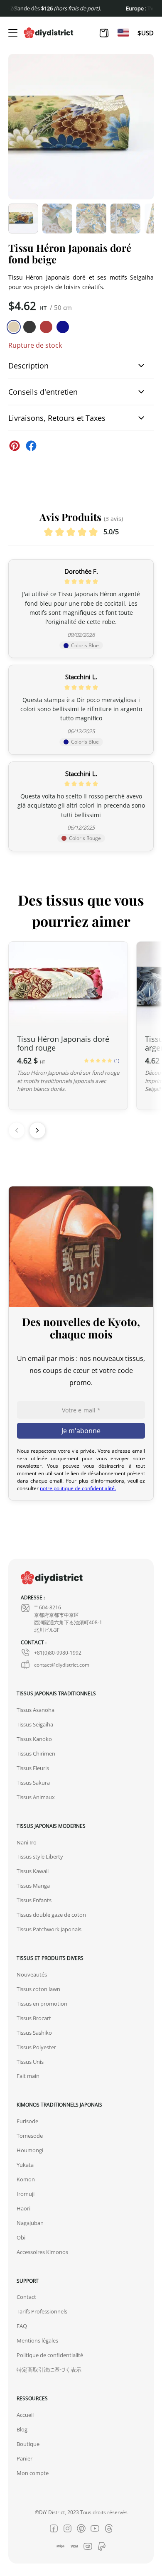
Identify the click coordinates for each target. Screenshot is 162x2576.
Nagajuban (30, 2223)
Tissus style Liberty (40, 1856)
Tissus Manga (33, 1886)
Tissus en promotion (42, 2004)
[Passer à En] (123, 33)
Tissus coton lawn (38, 1989)
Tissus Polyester (36, 2047)
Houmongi (30, 2150)
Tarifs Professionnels (42, 2311)
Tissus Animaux (36, 1797)
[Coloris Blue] (63, 327)
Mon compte (33, 2473)
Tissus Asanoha (36, 1710)
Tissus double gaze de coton (51, 1915)
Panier (25, 2458)
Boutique (28, 2444)
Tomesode (30, 2136)
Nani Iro (27, 1842)
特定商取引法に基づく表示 (49, 2370)
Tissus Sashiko (34, 2033)
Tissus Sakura (33, 1783)
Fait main (28, 2076)
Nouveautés (32, 1974)
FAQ (22, 2326)
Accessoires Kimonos (42, 2252)
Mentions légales (37, 2340)
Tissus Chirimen (36, 1753)
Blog (22, 2429)
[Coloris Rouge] (46, 327)
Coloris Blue (85, 645)
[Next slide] (37, 1130)
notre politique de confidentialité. (78, 1488)
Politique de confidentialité (50, 2355)
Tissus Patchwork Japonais (49, 1929)
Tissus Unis (30, 2062)
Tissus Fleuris (33, 1768)
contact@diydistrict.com (62, 1665)
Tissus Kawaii (33, 1871)
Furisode (27, 2121)
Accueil (25, 2415)
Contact (26, 2297)
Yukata (25, 2165)
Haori (23, 2208)
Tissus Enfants (34, 1900)
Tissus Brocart (34, 2018)
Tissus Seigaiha (35, 1724)
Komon (26, 2179)
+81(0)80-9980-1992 (58, 1653)
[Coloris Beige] (14, 327)
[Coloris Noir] (29, 327)
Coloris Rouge (85, 838)
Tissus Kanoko (34, 1739)
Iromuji (26, 2194)
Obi (21, 2237)
